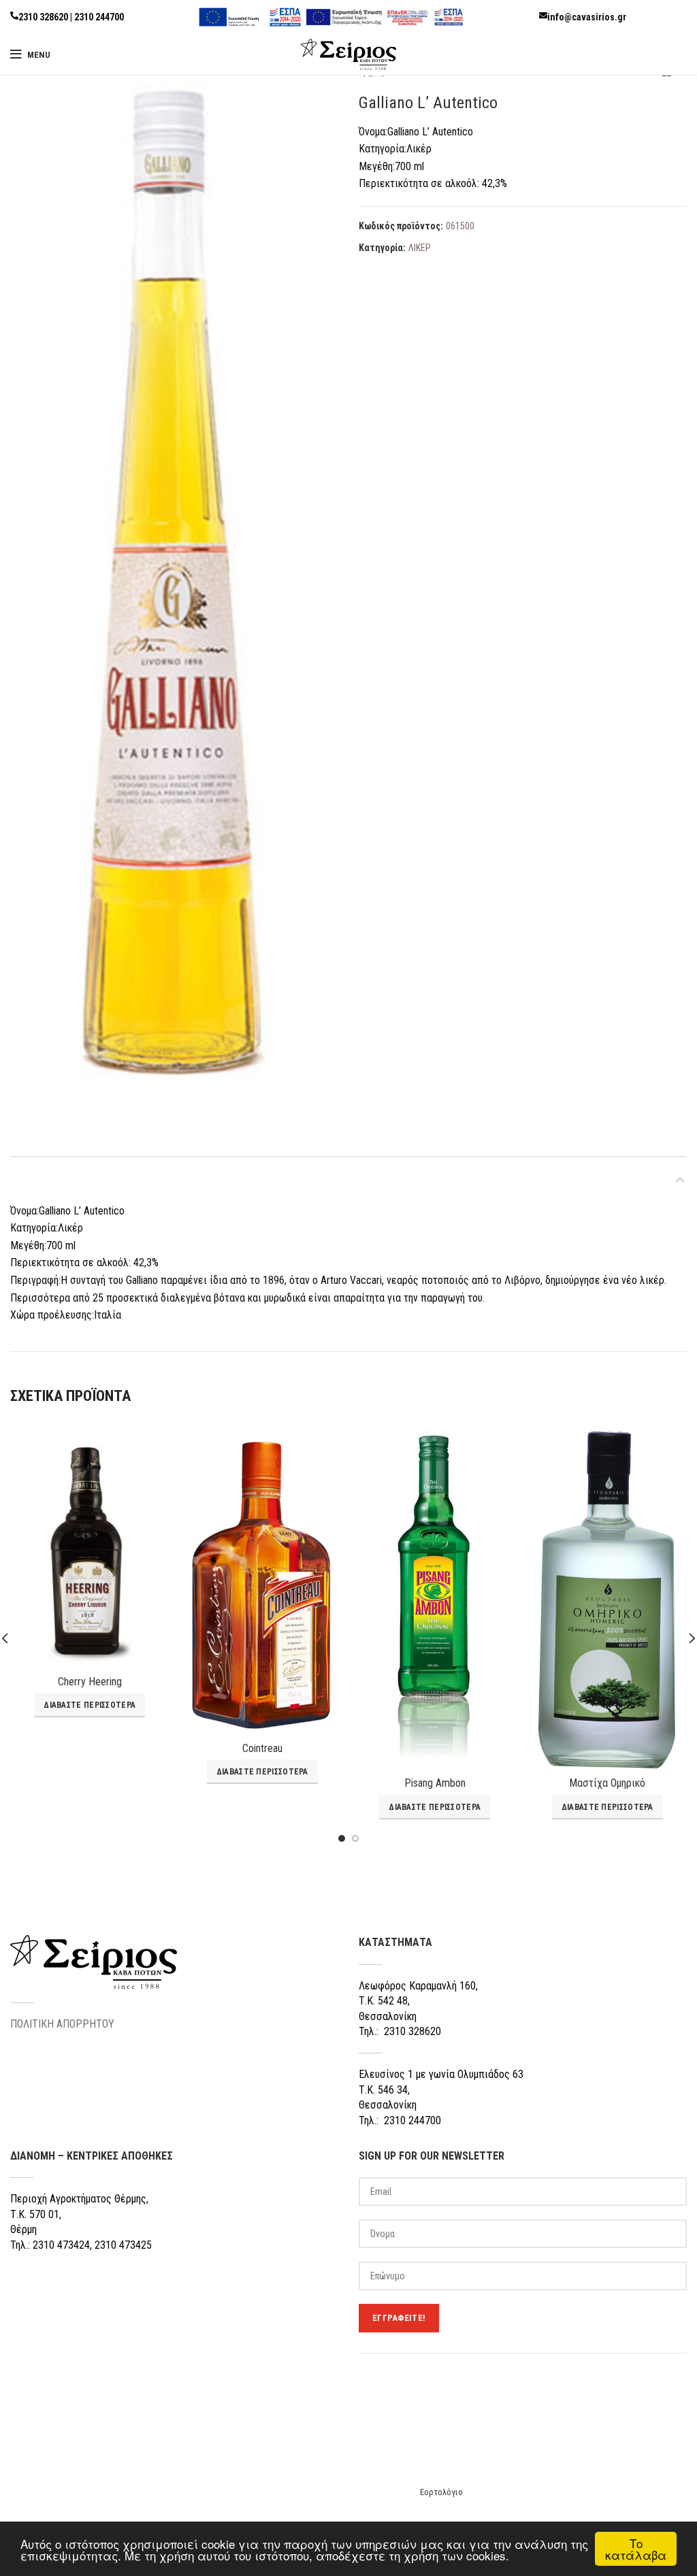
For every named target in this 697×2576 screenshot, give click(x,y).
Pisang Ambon (435, 1783)
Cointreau (262, 1748)
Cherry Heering (90, 1682)
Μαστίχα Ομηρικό (607, 1783)
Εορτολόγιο (441, 2492)
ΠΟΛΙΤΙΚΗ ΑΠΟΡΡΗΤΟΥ (62, 2024)
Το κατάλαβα (636, 2549)
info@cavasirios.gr (587, 17)
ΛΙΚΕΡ (420, 248)
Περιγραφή (37, 1179)
